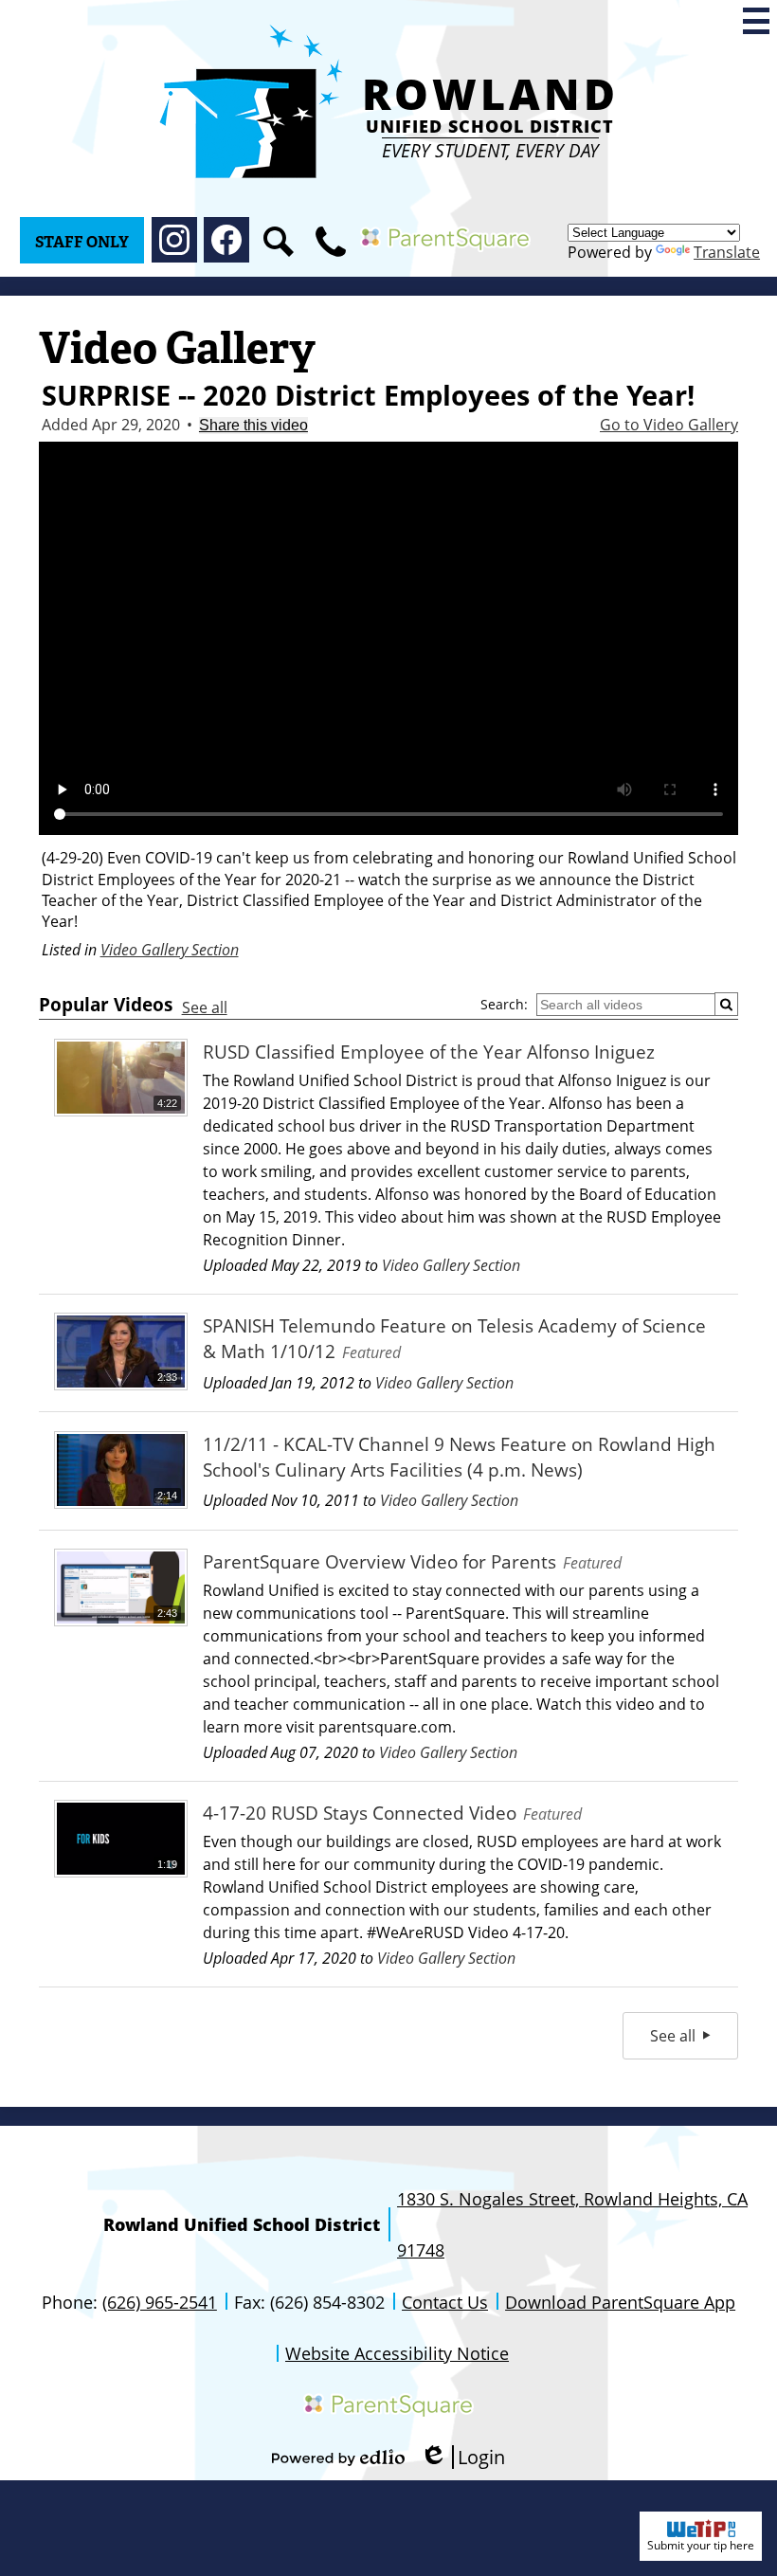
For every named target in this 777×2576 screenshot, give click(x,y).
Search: (504, 1004)
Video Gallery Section (170, 950)
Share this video (253, 425)
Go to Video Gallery (669, 425)
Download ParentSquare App (620, 2302)
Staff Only (82, 242)
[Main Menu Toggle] (756, 21)
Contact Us (445, 2302)
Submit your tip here (701, 2545)
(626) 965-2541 (160, 2302)
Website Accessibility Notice (397, 2353)
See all (205, 1007)
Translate (727, 252)
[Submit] (726, 1004)
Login (462, 2457)
